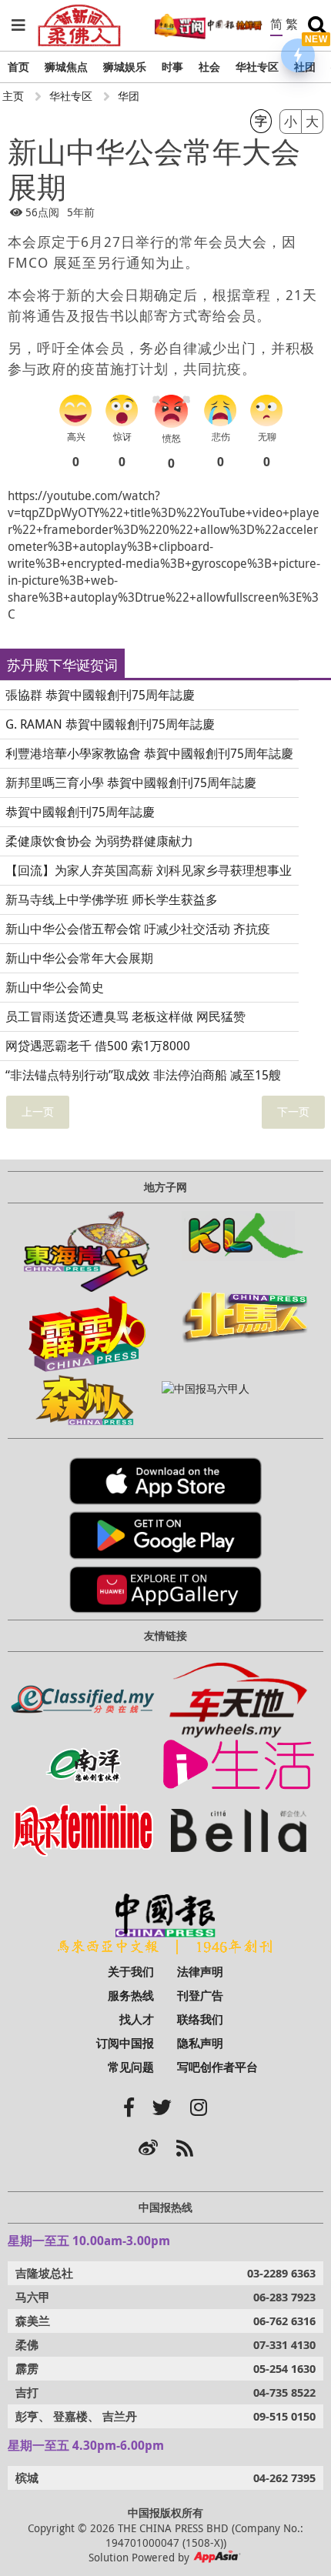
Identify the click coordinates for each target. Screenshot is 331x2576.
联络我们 (200, 2019)
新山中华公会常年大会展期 (79, 958)
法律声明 (200, 1972)
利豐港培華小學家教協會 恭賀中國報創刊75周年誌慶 (149, 753)
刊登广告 (200, 1995)
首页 (18, 67)
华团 (129, 96)
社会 (209, 67)
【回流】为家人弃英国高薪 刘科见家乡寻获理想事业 (149, 870)
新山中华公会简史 (55, 987)
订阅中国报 (125, 2043)
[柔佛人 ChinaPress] (79, 11)
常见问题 (131, 2067)
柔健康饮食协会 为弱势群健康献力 (99, 841)
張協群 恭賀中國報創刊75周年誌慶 (100, 695)
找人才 (137, 2019)
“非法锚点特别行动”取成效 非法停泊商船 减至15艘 (143, 1075)
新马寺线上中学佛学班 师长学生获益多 (112, 899)
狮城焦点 (66, 67)
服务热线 (131, 1995)
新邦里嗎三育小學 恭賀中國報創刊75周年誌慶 (131, 782)
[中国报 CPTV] (235, 25)
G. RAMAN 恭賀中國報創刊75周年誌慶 (110, 724)
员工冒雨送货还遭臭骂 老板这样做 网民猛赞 (125, 1016)
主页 (13, 96)
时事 (172, 67)
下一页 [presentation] (293, 1111)
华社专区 (257, 67)
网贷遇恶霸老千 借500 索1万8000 (98, 1046)
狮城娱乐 (125, 67)
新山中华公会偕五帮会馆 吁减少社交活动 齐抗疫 (138, 929)
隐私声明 (200, 2043)
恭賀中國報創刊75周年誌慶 (80, 812)
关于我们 (131, 1972)
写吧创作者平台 (217, 2067)
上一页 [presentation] (38, 1111)
